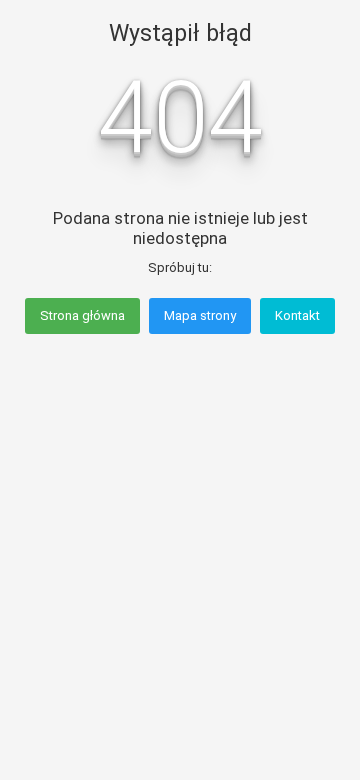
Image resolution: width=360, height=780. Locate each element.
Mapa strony (200, 315)
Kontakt (297, 315)
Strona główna (82, 315)
